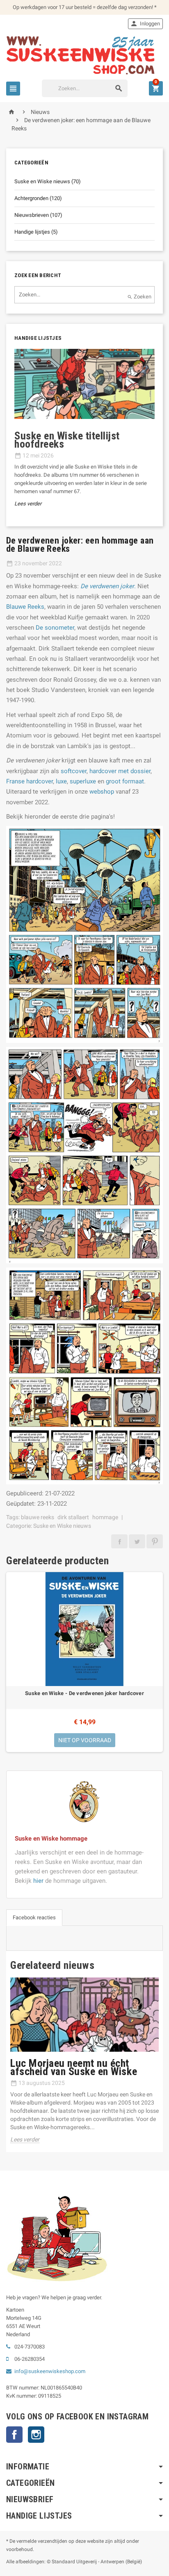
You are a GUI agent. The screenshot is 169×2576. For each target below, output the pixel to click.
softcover (74, 771)
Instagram (36, 2435)
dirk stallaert (73, 1517)
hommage (105, 1517)
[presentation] (11, 438)
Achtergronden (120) (38, 198)
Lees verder (28, 504)
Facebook (14, 2435)
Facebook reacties (34, 1917)
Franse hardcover (30, 781)
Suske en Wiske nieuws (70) (48, 181)
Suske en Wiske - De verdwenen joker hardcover (84, 1693)
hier (38, 1881)
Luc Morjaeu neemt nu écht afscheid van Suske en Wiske (74, 2067)
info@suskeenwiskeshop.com (50, 2371)
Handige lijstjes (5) (36, 232)
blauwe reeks (38, 1517)
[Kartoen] (84, 55)
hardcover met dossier (120, 771)
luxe (61, 781)
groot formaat (125, 781)
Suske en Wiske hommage (51, 1839)
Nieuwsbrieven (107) (38, 215)
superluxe (83, 781)
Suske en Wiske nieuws (62, 1526)
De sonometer (55, 628)
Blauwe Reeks (25, 607)
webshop (102, 792)
